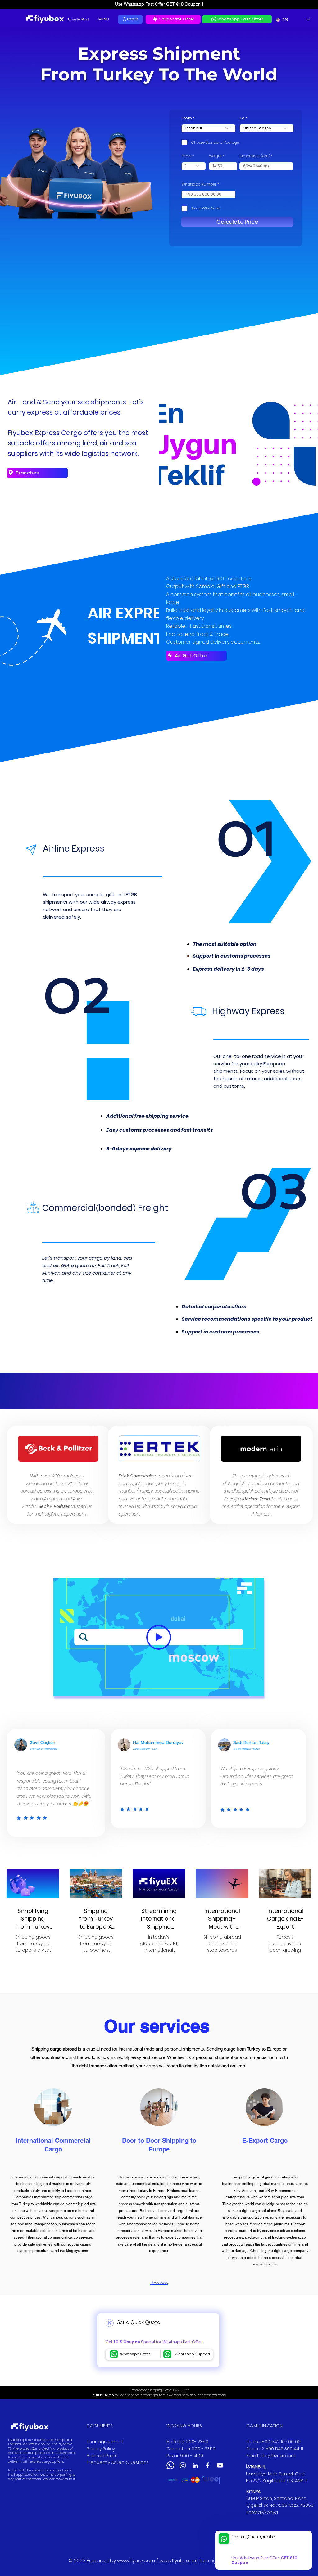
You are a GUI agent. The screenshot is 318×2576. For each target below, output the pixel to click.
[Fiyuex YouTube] (220, 2465)
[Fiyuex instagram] (183, 2465)
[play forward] (212, 2480)
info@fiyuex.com (278, 2456)
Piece (186, 156)
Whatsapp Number (199, 184)
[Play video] (159, 1637)
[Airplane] (110, 2323)
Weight (215, 156)
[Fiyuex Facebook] (208, 2465)
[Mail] (114, 2354)
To (242, 118)
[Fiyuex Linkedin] (195, 2465)
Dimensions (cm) (255, 156)
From (187, 118)
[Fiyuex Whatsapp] (170, 2465)
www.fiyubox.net (179, 2561)
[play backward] (174, 2480)
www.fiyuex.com (136, 2561)
